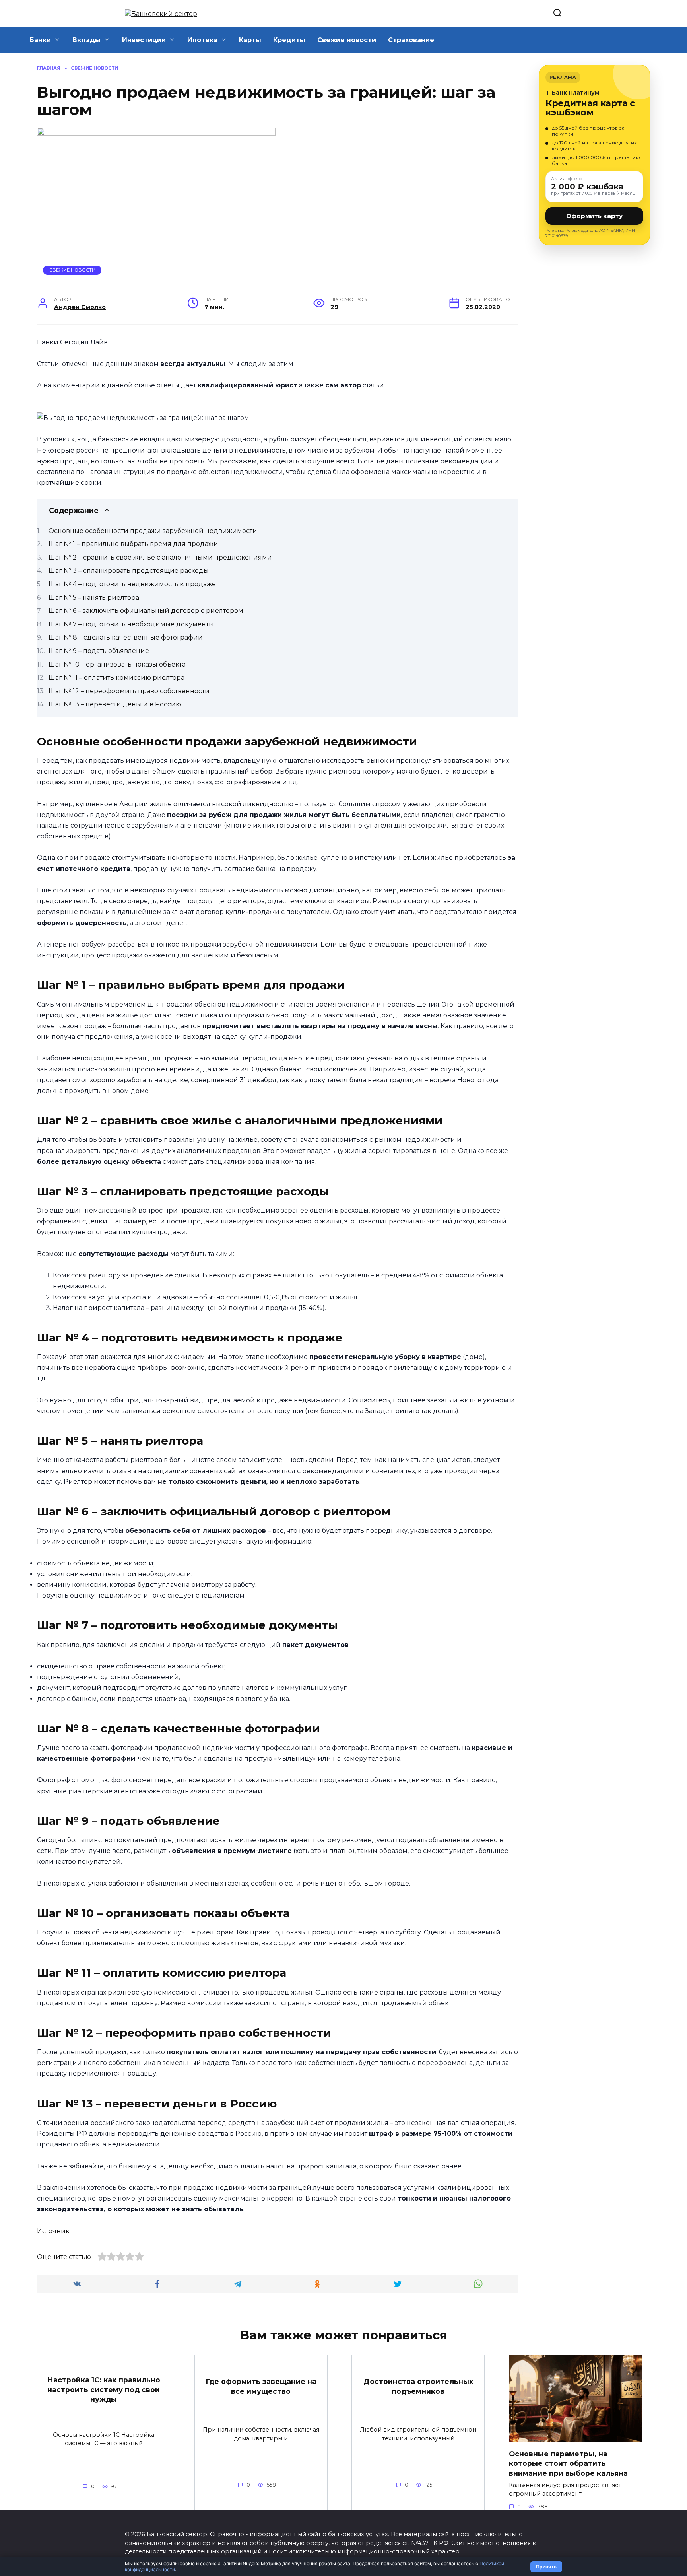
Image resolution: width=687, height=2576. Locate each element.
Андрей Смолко (80, 307)
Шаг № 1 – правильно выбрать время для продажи (133, 544)
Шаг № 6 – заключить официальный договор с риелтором (146, 611)
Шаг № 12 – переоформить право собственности (129, 691)
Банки (40, 40)
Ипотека (202, 40)
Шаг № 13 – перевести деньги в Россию (115, 704)
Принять (546, 2567)
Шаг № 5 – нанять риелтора (94, 598)
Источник (53, 2231)
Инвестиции (144, 40)
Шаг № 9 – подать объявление (99, 651)
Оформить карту (594, 216)
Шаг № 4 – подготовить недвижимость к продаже (132, 584)
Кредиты (289, 40)
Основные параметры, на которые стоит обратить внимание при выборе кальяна (568, 2463)
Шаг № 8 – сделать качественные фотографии (126, 637)
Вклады (86, 40)
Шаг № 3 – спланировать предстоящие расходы (129, 571)
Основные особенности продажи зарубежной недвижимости (153, 531)
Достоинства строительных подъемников (418, 2386)
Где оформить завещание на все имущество (261, 2386)
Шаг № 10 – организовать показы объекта (117, 664)
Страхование (411, 40)
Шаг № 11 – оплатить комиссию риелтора (116, 678)
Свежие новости (347, 40)
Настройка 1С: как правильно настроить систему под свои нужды (104, 2389)
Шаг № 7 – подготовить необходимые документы (131, 624)
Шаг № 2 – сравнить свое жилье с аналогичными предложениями (160, 557)
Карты (250, 40)
